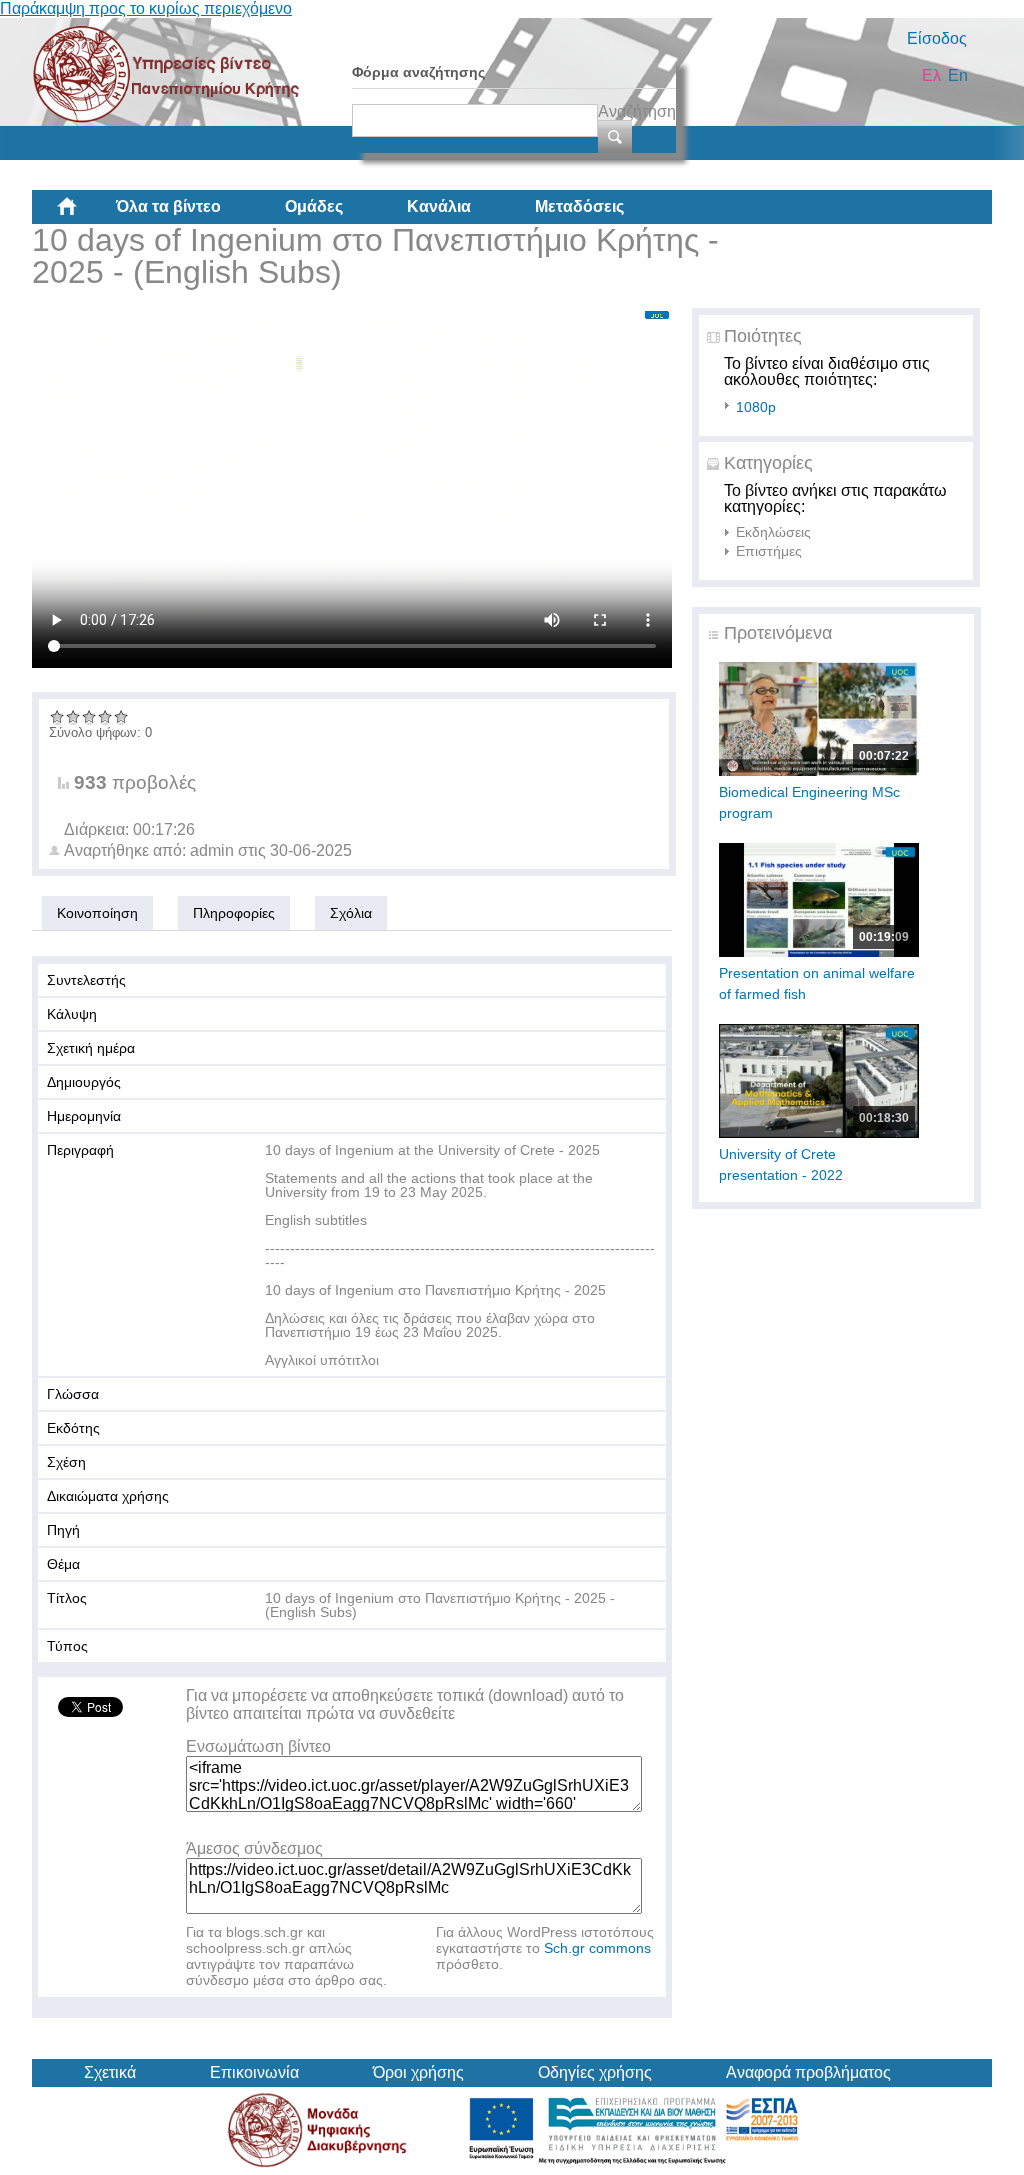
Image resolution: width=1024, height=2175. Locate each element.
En (958, 75)
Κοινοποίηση (97, 913)
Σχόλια (351, 913)
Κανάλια (439, 206)
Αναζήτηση (637, 111)
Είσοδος (937, 38)
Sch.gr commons (597, 1948)
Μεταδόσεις (579, 206)
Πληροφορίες (234, 913)
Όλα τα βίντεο (168, 206)
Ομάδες (314, 206)
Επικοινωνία (254, 2072)
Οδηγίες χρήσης (595, 2072)
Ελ (931, 75)
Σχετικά (110, 2072)
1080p (756, 407)
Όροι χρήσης (418, 2072)
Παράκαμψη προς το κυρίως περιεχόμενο (146, 8)
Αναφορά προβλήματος (808, 2072)
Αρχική (83, 214)
